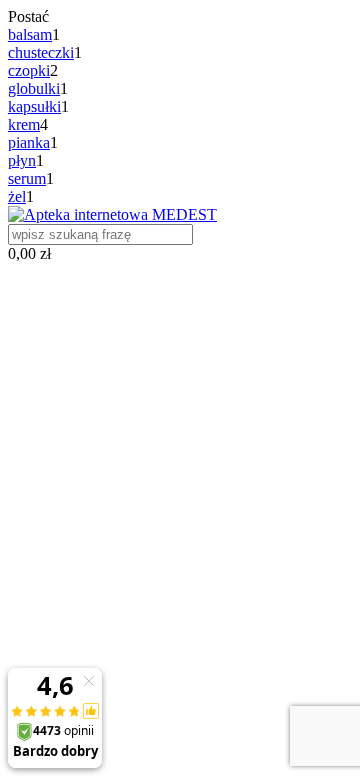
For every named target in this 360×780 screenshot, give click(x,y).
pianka (29, 142)
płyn (22, 160)
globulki (34, 88)
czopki (29, 70)
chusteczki (41, 52)
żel (17, 196)
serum (27, 178)
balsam (30, 34)
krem (24, 124)
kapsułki (34, 106)
